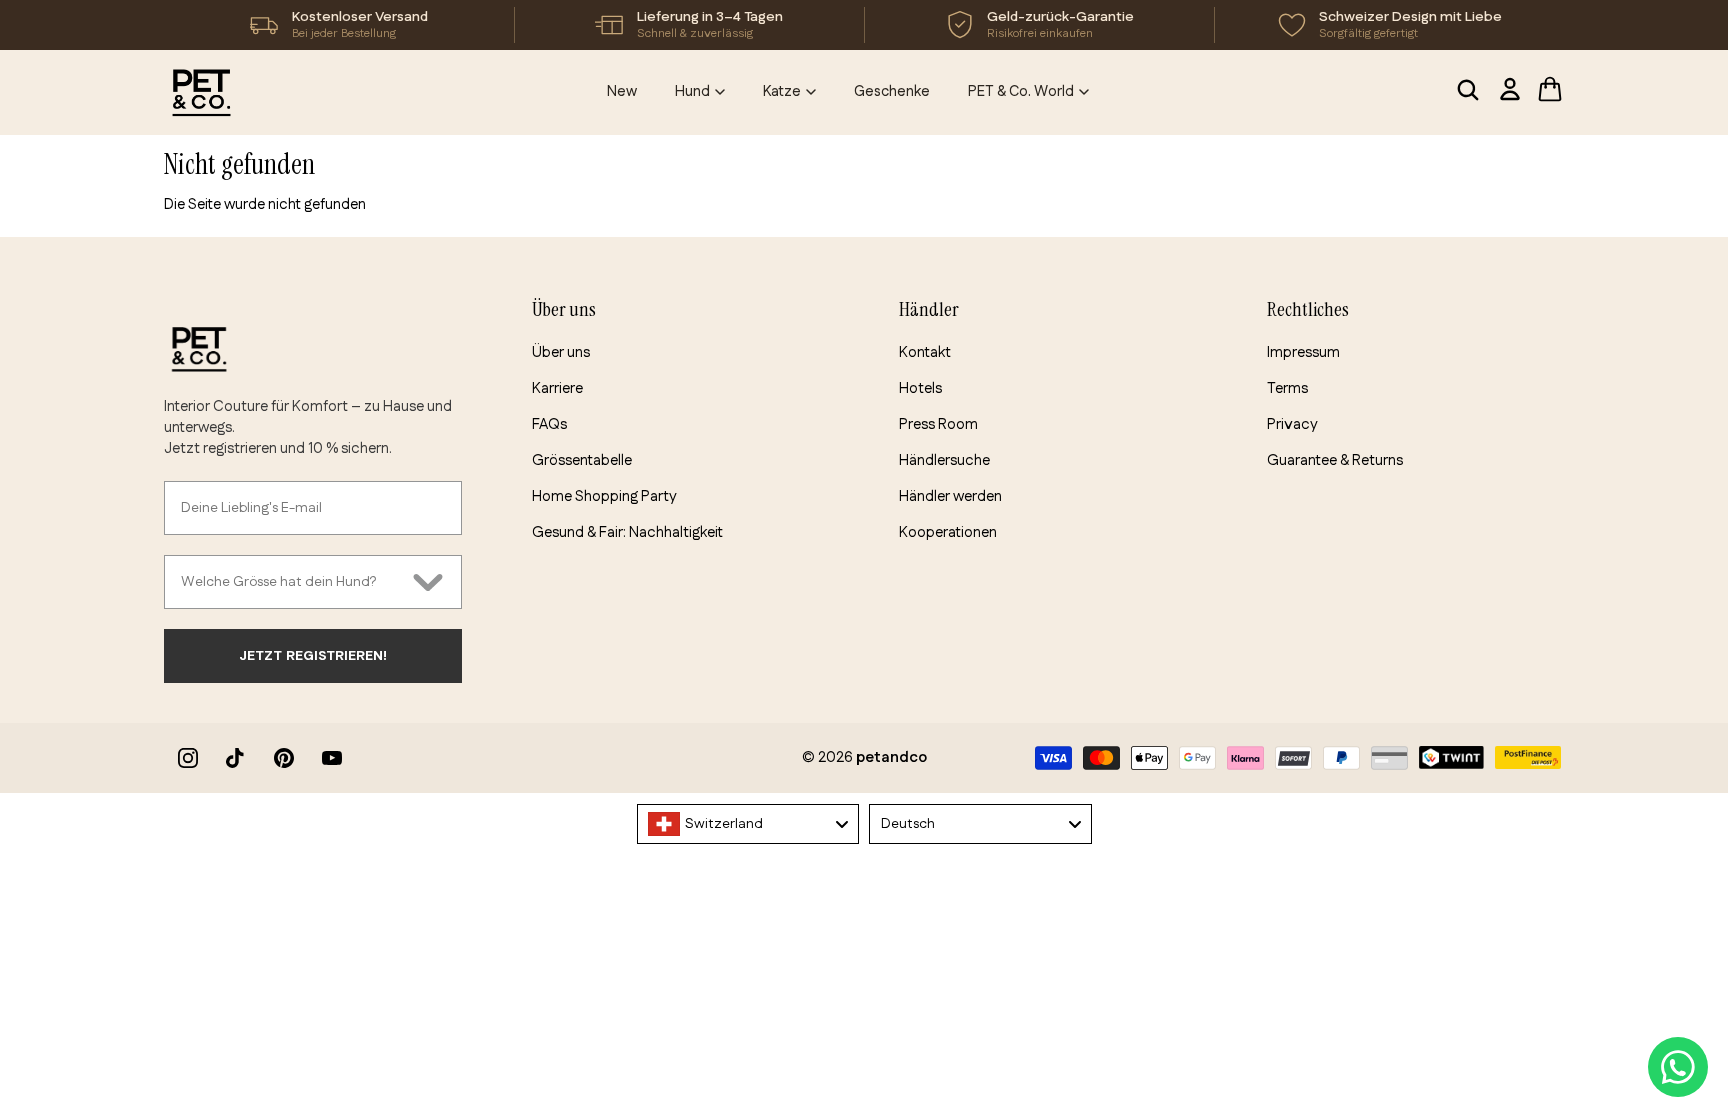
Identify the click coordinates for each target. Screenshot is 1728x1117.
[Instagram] (188, 758)
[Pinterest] (284, 758)
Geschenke (892, 91)
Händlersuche (944, 460)
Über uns (561, 352)
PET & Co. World (1021, 91)
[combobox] (292, 582)
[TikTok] (236, 758)
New (622, 91)
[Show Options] (428, 582)
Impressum (1303, 352)
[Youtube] (332, 758)
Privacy (1292, 424)
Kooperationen (948, 532)
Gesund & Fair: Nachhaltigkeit (627, 532)
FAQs (549, 424)
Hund (692, 91)
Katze (782, 91)
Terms (1287, 388)
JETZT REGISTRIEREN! (313, 656)
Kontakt (925, 352)
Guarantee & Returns (1335, 460)
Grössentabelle (582, 460)
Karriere (557, 388)
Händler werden (950, 496)
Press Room (938, 424)
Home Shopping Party (604, 496)
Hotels (920, 388)
